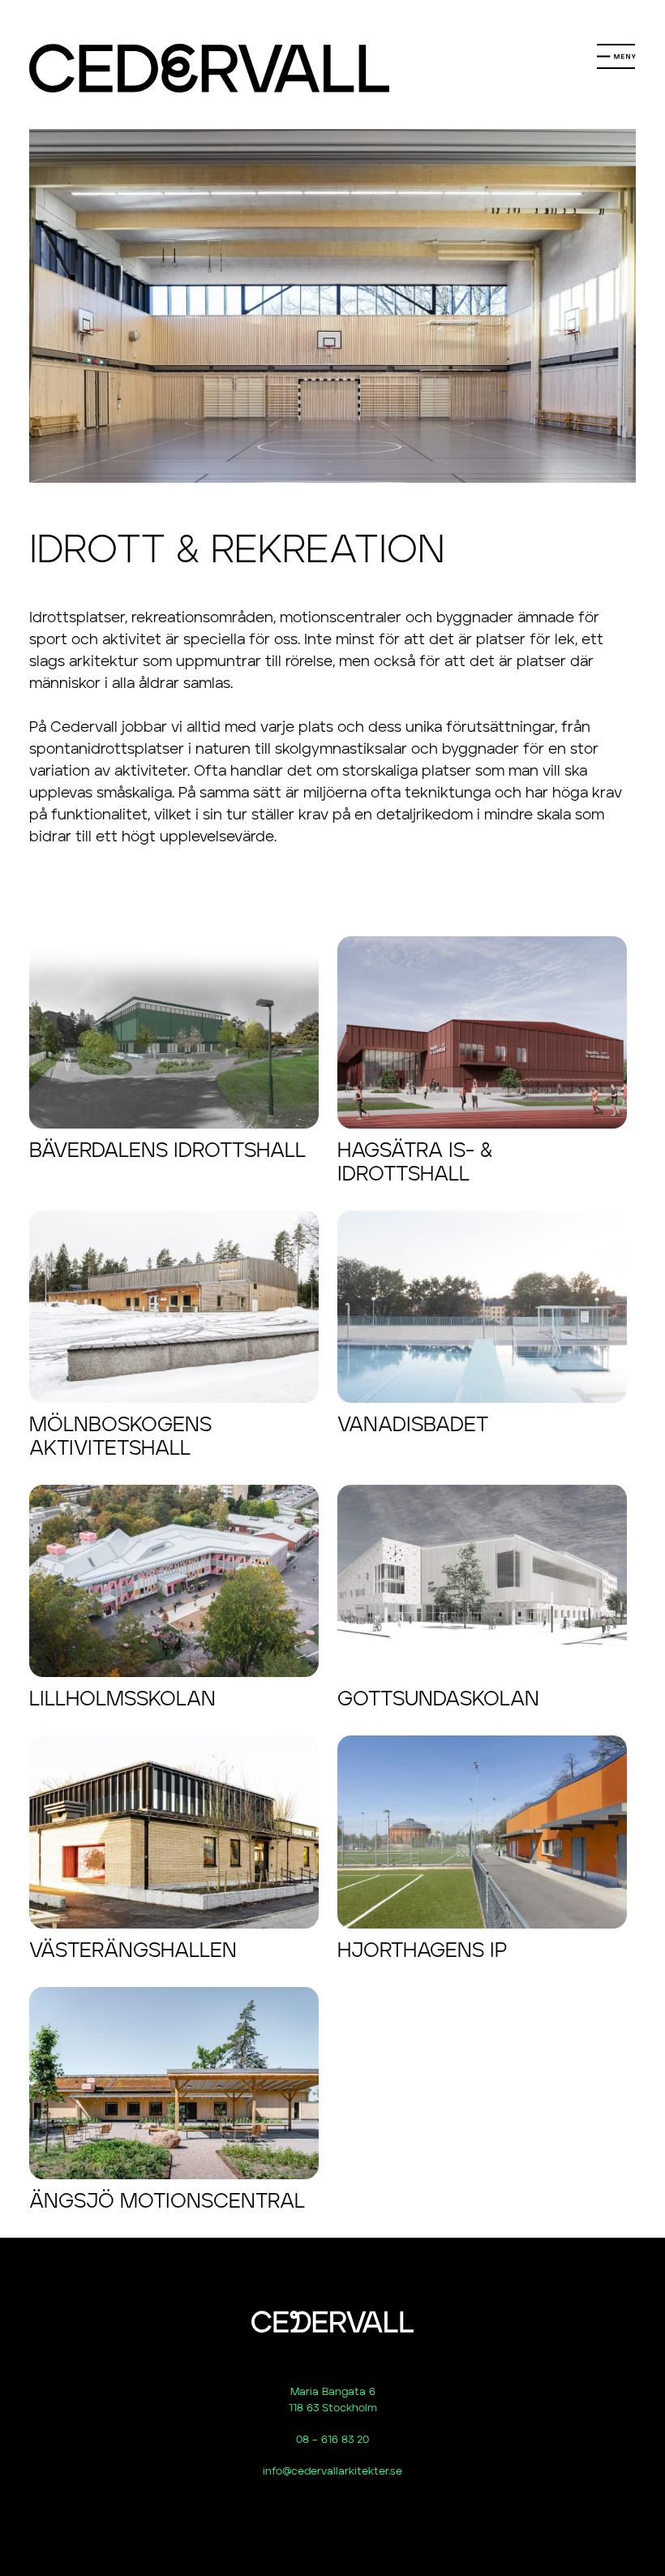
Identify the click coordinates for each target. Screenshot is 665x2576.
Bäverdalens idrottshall (167, 1151)
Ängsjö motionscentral (167, 2202)
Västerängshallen (133, 1951)
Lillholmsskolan (122, 1699)
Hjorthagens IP (422, 1951)
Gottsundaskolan (438, 1699)
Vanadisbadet (413, 1425)
